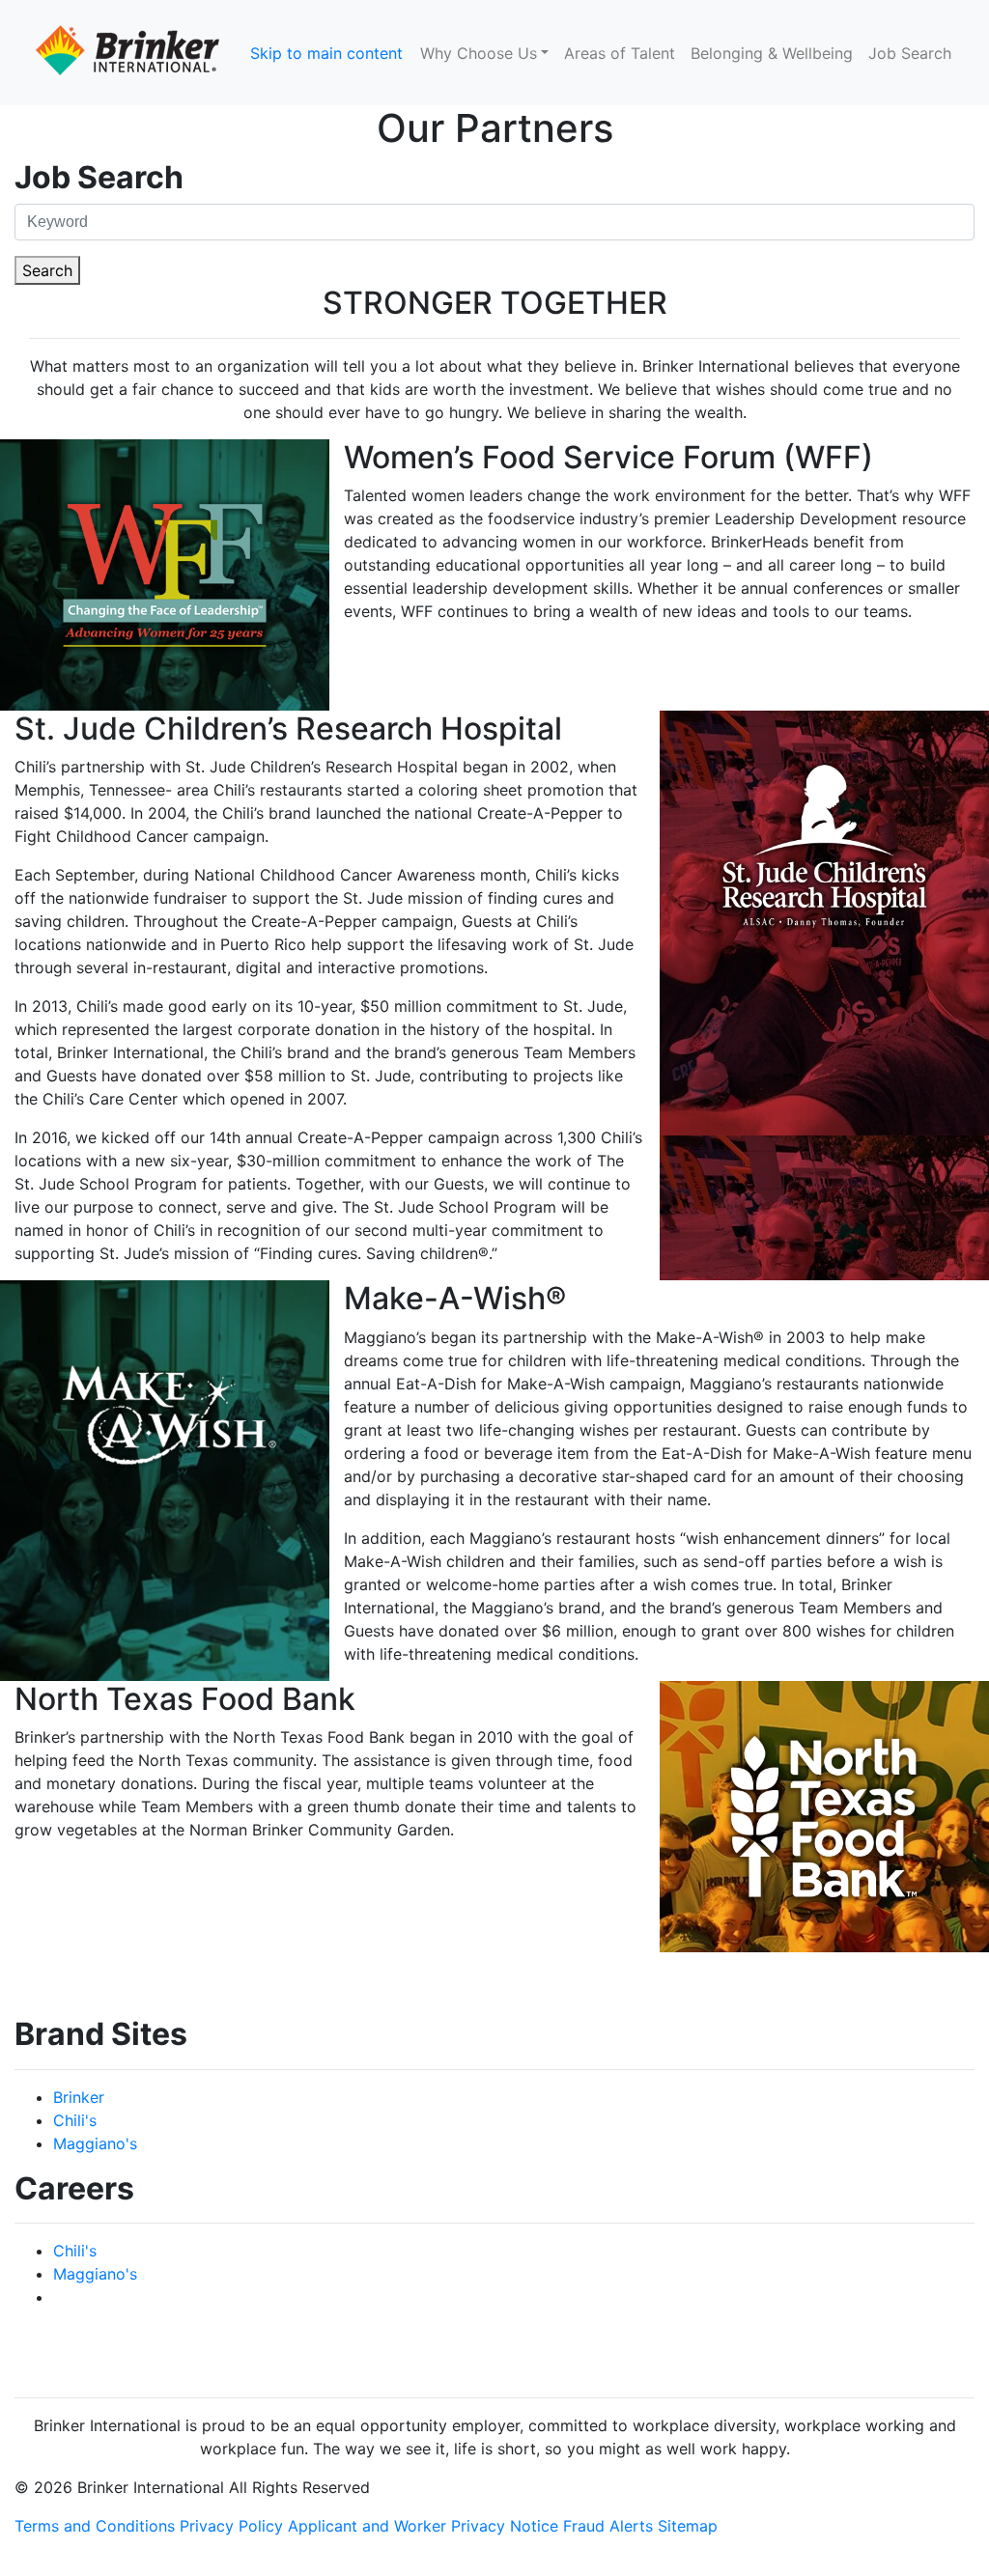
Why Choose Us (479, 53)
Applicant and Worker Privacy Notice (423, 2526)
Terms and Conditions (95, 2526)
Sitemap (688, 2526)
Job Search (910, 53)
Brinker (79, 2097)
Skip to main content (326, 53)
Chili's (75, 2120)
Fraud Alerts (608, 2526)
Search (47, 270)
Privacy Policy (231, 2526)
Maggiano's (95, 2143)
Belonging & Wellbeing (772, 53)
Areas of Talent (620, 53)
